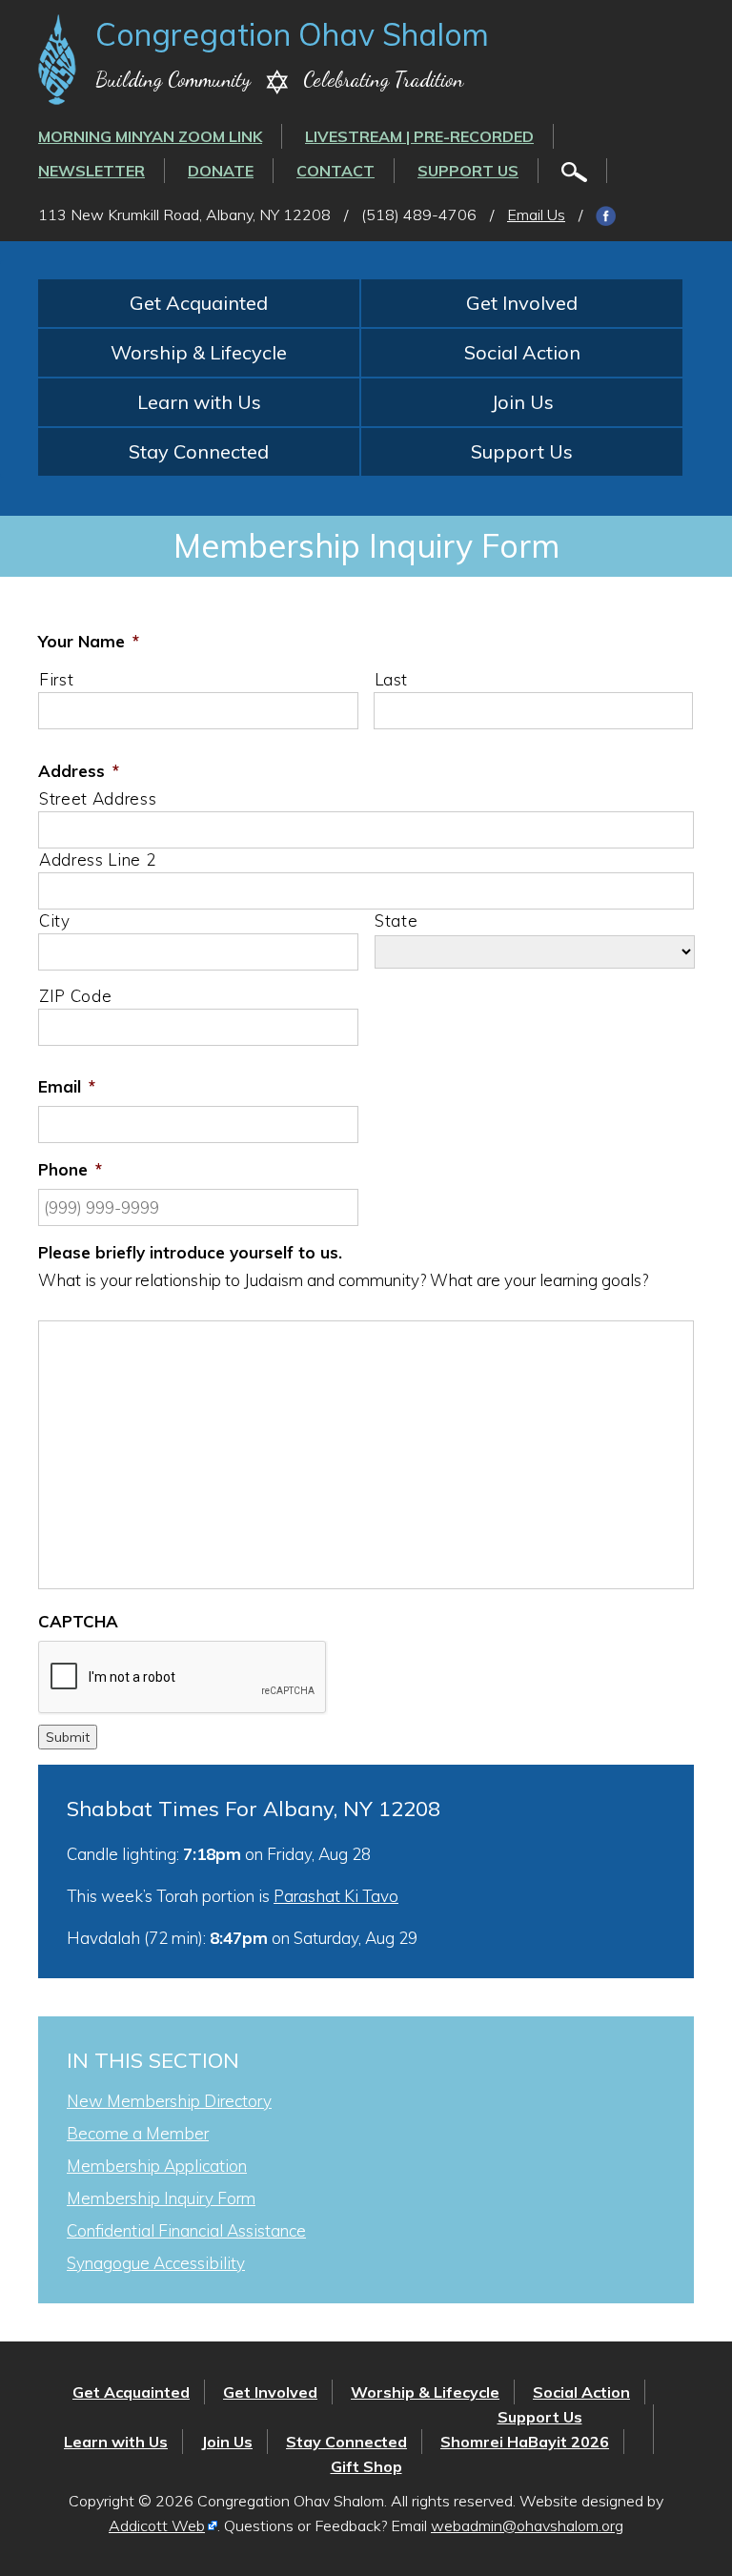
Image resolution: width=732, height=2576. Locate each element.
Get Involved (522, 303)
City (55, 920)
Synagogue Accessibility (156, 2263)
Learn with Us (199, 402)
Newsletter (91, 171)
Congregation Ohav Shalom (292, 34)
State (396, 920)
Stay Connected (199, 451)
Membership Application (157, 2166)
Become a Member (138, 2133)
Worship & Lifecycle (199, 352)
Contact (335, 171)
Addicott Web (157, 2525)
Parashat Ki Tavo (336, 1896)
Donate (221, 171)
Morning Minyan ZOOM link (150, 136)
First (56, 679)
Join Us (522, 402)
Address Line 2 (97, 859)
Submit (68, 1737)
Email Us (536, 215)
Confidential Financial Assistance (186, 2230)
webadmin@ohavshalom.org (527, 2525)
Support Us (468, 171)
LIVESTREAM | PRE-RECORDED (419, 136)
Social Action (522, 352)
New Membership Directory (169, 2101)
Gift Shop (366, 2466)
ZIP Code (75, 996)
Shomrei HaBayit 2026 (525, 2442)
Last (392, 679)
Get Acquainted (199, 303)
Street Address (98, 798)
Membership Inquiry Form (161, 2198)
